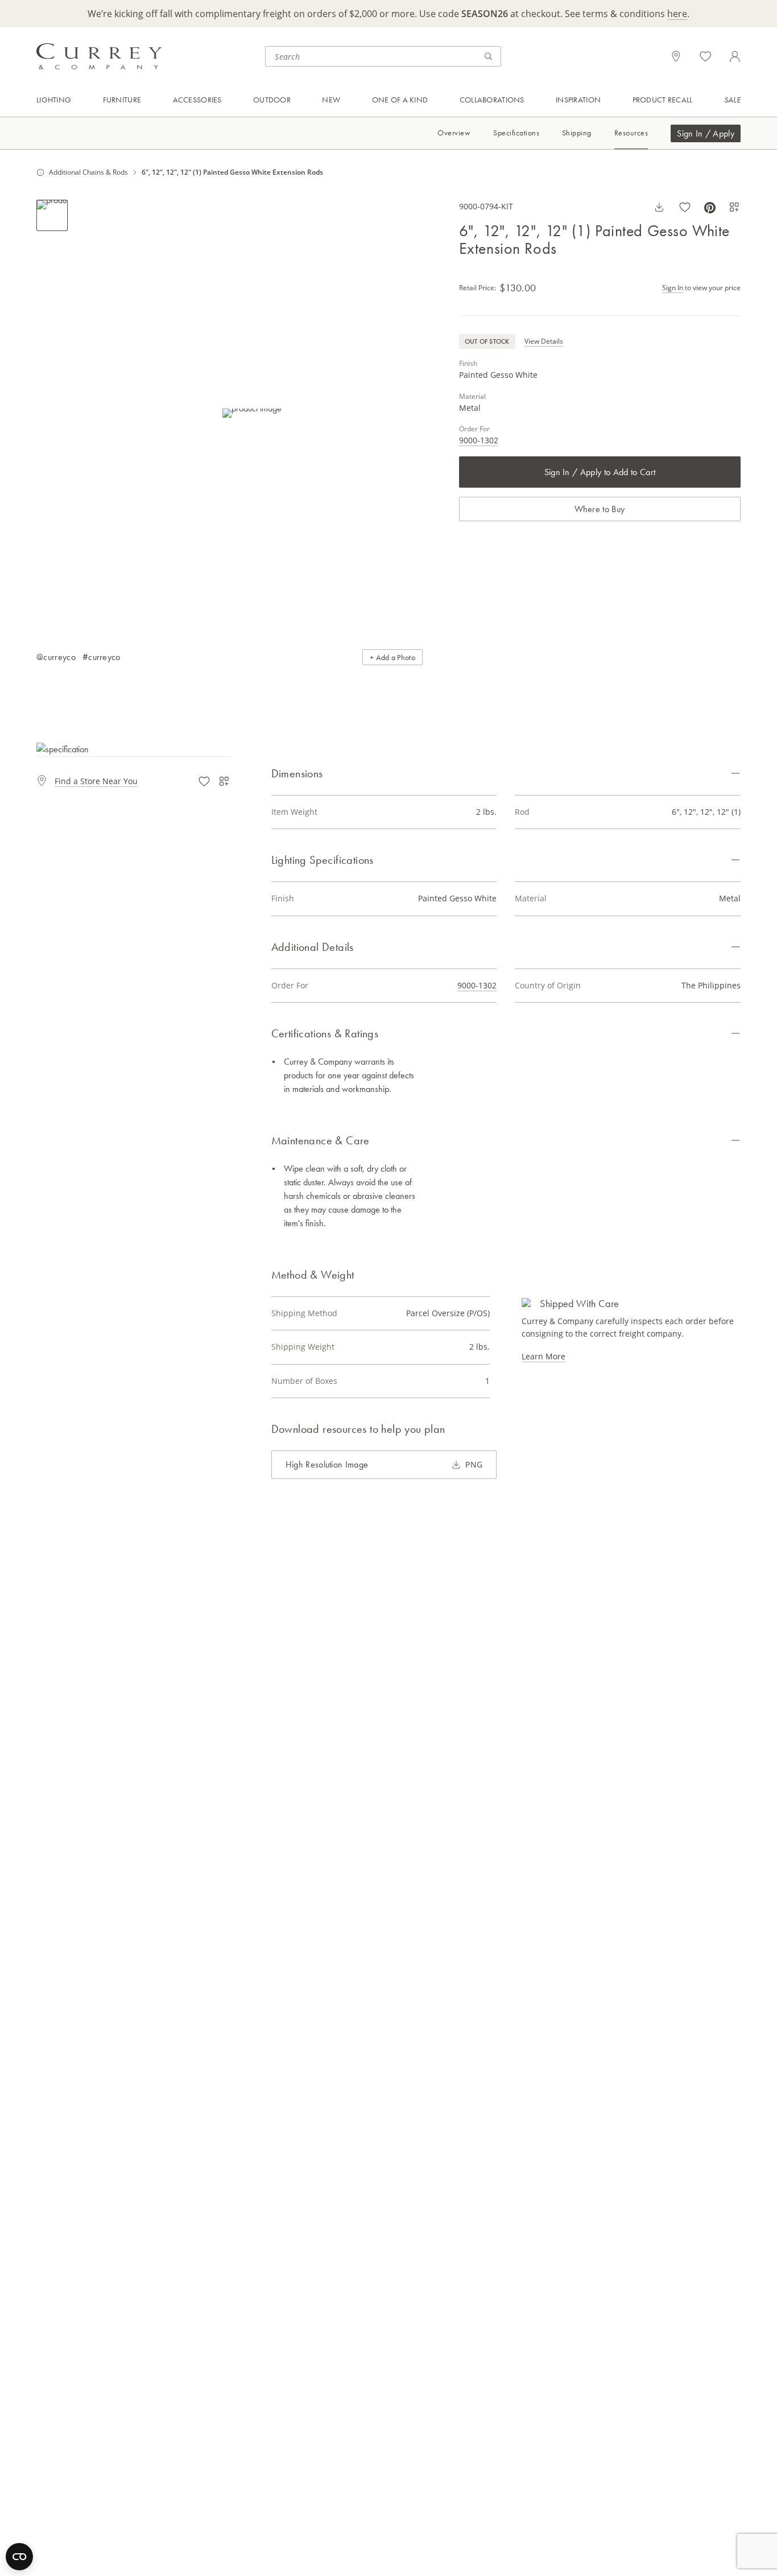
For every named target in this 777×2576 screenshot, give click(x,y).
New (331, 100)
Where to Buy (600, 509)
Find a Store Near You (96, 781)
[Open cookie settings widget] (19, 2557)
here (677, 14)
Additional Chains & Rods (88, 172)
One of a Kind (400, 100)
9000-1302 (479, 440)
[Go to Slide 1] (52, 215)
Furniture (122, 100)
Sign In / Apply (706, 133)
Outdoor (272, 100)
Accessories (197, 100)
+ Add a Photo (392, 657)
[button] (252, 413)
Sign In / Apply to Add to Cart (600, 472)
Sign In (673, 288)
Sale (732, 100)
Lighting (54, 100)
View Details (544, 341)
